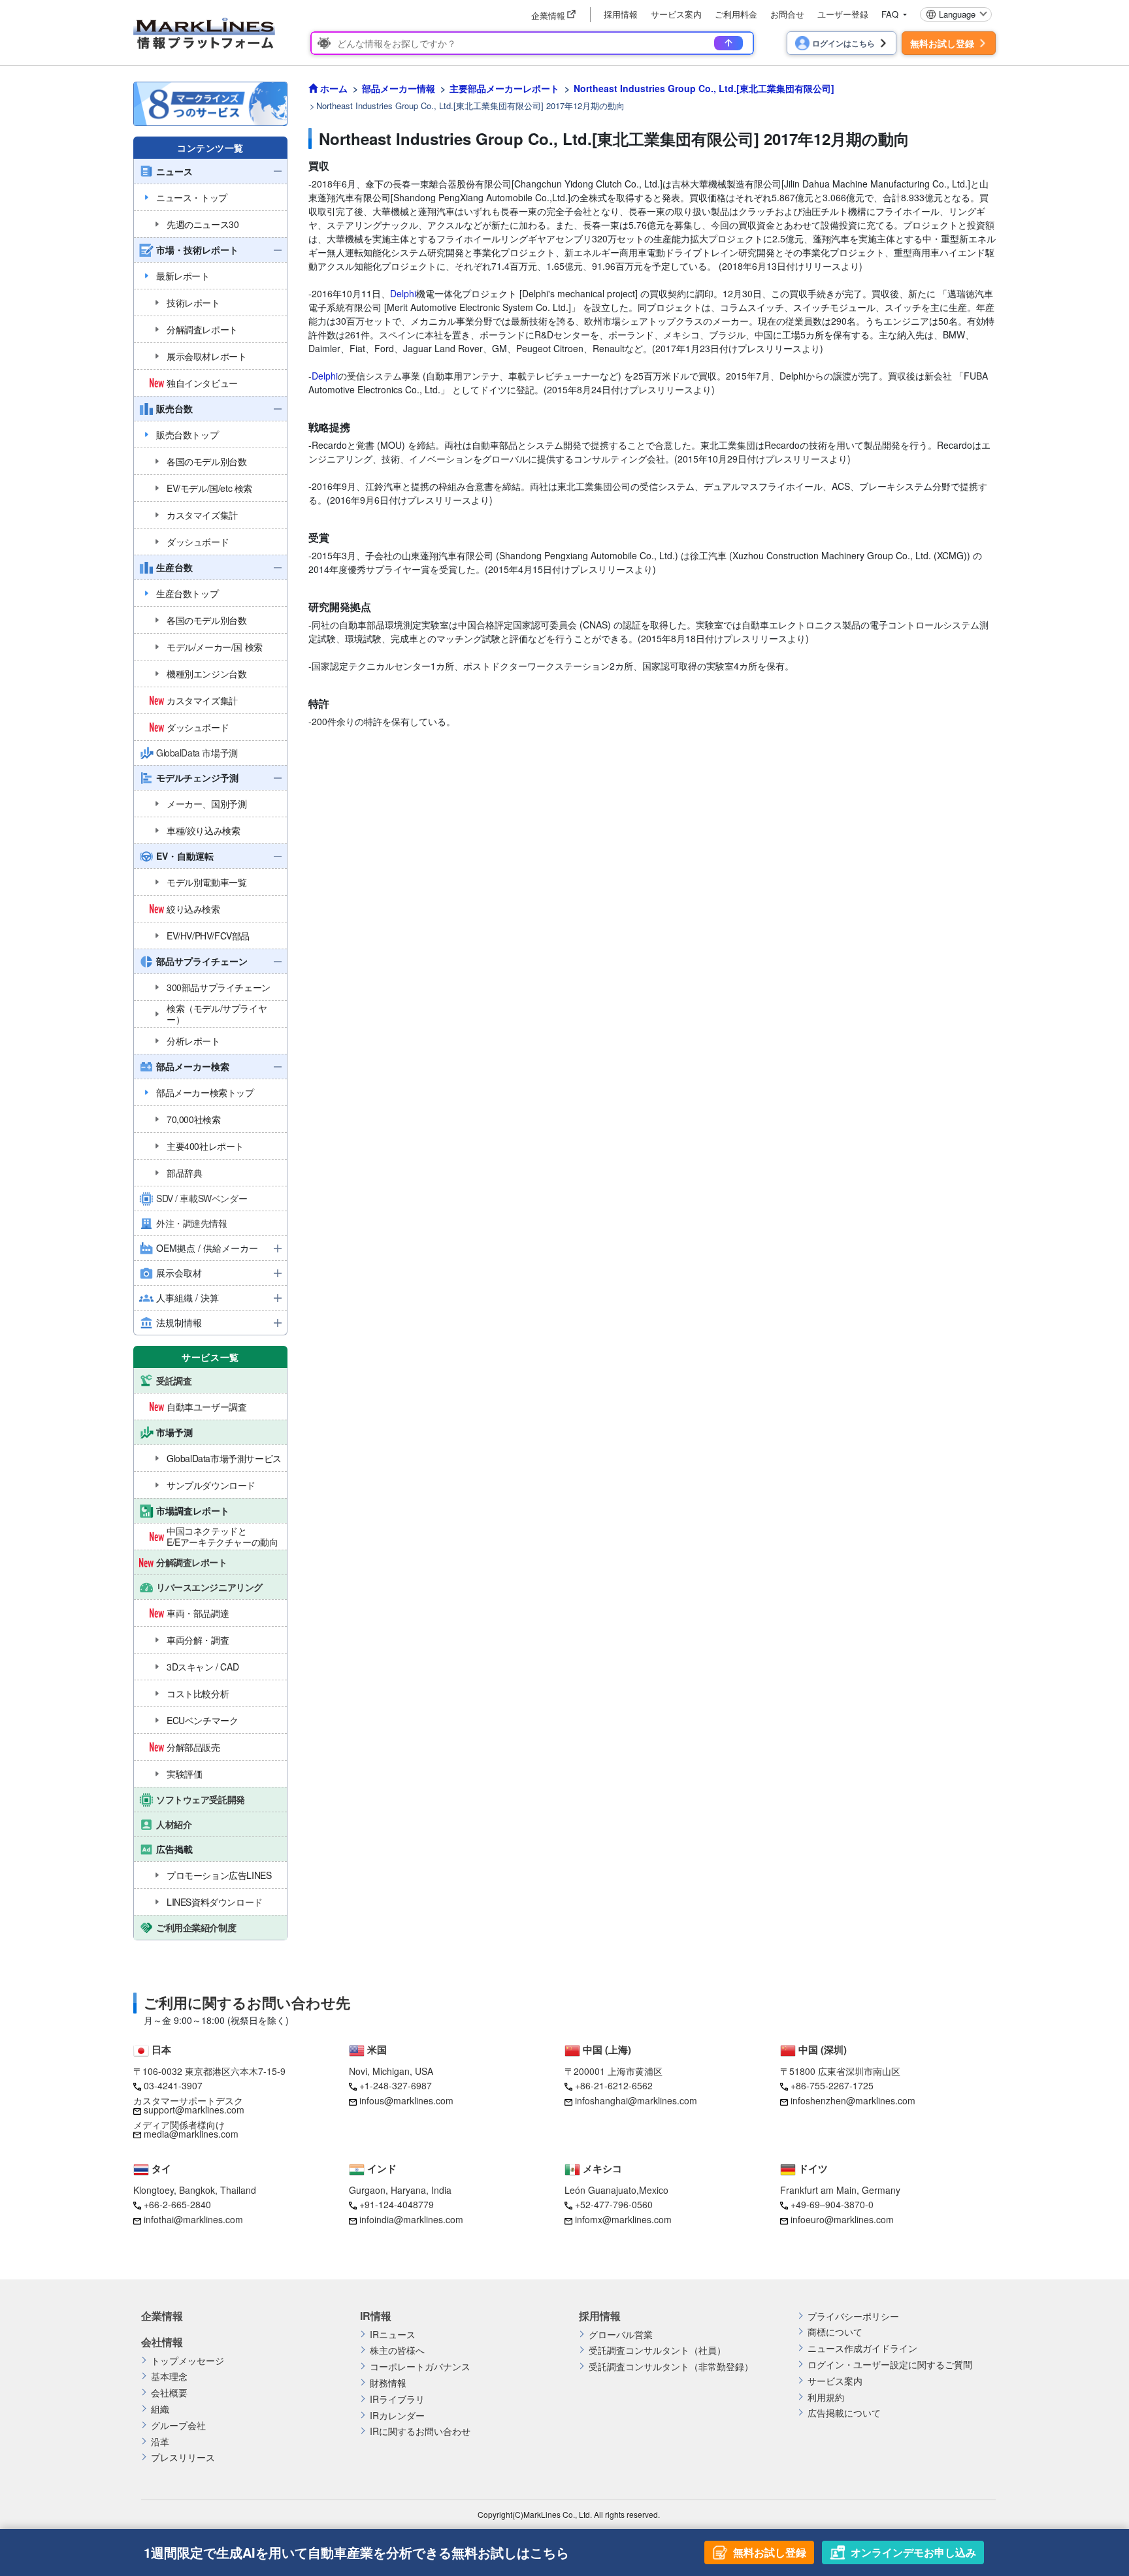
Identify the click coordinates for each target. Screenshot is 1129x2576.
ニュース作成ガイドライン (862, 2348)
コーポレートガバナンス (420, 2367)
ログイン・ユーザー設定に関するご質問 (890, 2365)
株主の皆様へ (397, 2350)
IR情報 (376, 2316)
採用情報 (621, 14)
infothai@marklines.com (193, 2219)
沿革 (160, 2442)
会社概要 (169, 2393)
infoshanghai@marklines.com (636, 2100)
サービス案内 (676, 14)
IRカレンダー (397, 2416)
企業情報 (162, 2316)
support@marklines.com (194, 2110)
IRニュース (393, 2335)
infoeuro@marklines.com (842, 2219)
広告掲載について (844, 2413)
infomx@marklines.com (623, 2219)
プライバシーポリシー (853, 2316)
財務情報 (388, 2383)
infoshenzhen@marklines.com (853, 2100)
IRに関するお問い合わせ (420, 2431)
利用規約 (826, 2397)
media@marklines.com (191, 2134)
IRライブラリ (397, 2399)
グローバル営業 (621, 2335)
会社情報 (162, 2342)
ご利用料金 (736, 14)
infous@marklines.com (406, 2100)
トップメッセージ (188, 2361)
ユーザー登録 (843, 14)
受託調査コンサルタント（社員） (657, 2350)
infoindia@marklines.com (411, 2219)
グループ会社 (178, 2425)
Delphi (403, 293)
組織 (160, 2409)
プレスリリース (183, 2457)
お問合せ (787, 14)
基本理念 (169, 2376)
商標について (835, 2332)
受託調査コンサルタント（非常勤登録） (671, 2367)
